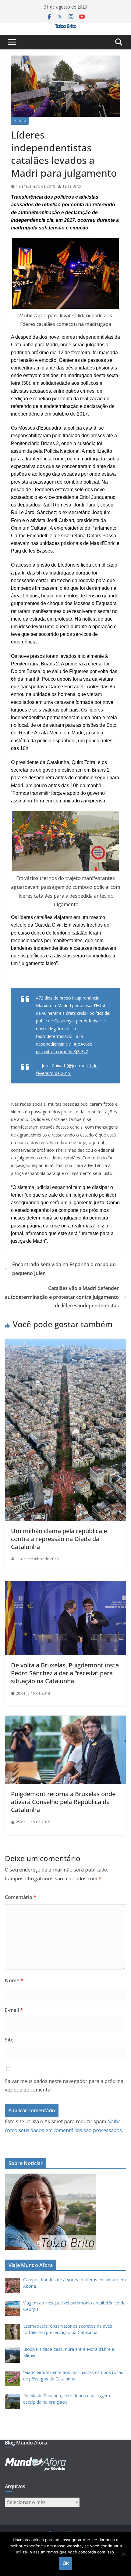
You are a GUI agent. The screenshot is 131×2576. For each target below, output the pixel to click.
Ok (66, 2563)
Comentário (21, 1897)
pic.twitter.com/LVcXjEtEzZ (62, 1052)
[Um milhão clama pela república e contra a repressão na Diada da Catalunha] (65, 1343)
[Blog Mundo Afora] (65, 27)
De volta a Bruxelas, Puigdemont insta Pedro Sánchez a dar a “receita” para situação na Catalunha (65, 1673)
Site (9, 2040)
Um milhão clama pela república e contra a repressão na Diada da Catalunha (59, 1539)
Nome (14, 1980)
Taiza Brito (72, 186)
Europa (20, 121)
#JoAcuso (83, 1044)
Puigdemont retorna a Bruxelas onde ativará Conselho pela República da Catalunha (63, 1802)
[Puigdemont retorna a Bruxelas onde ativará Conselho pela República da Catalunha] (65, 1720)
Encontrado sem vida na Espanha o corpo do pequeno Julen (64, 1269)
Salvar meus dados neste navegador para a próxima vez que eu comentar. (64, 2086)
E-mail (14, 2010)
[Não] (123, 2554)
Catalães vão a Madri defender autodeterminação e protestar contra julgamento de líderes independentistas (62, 1297)
